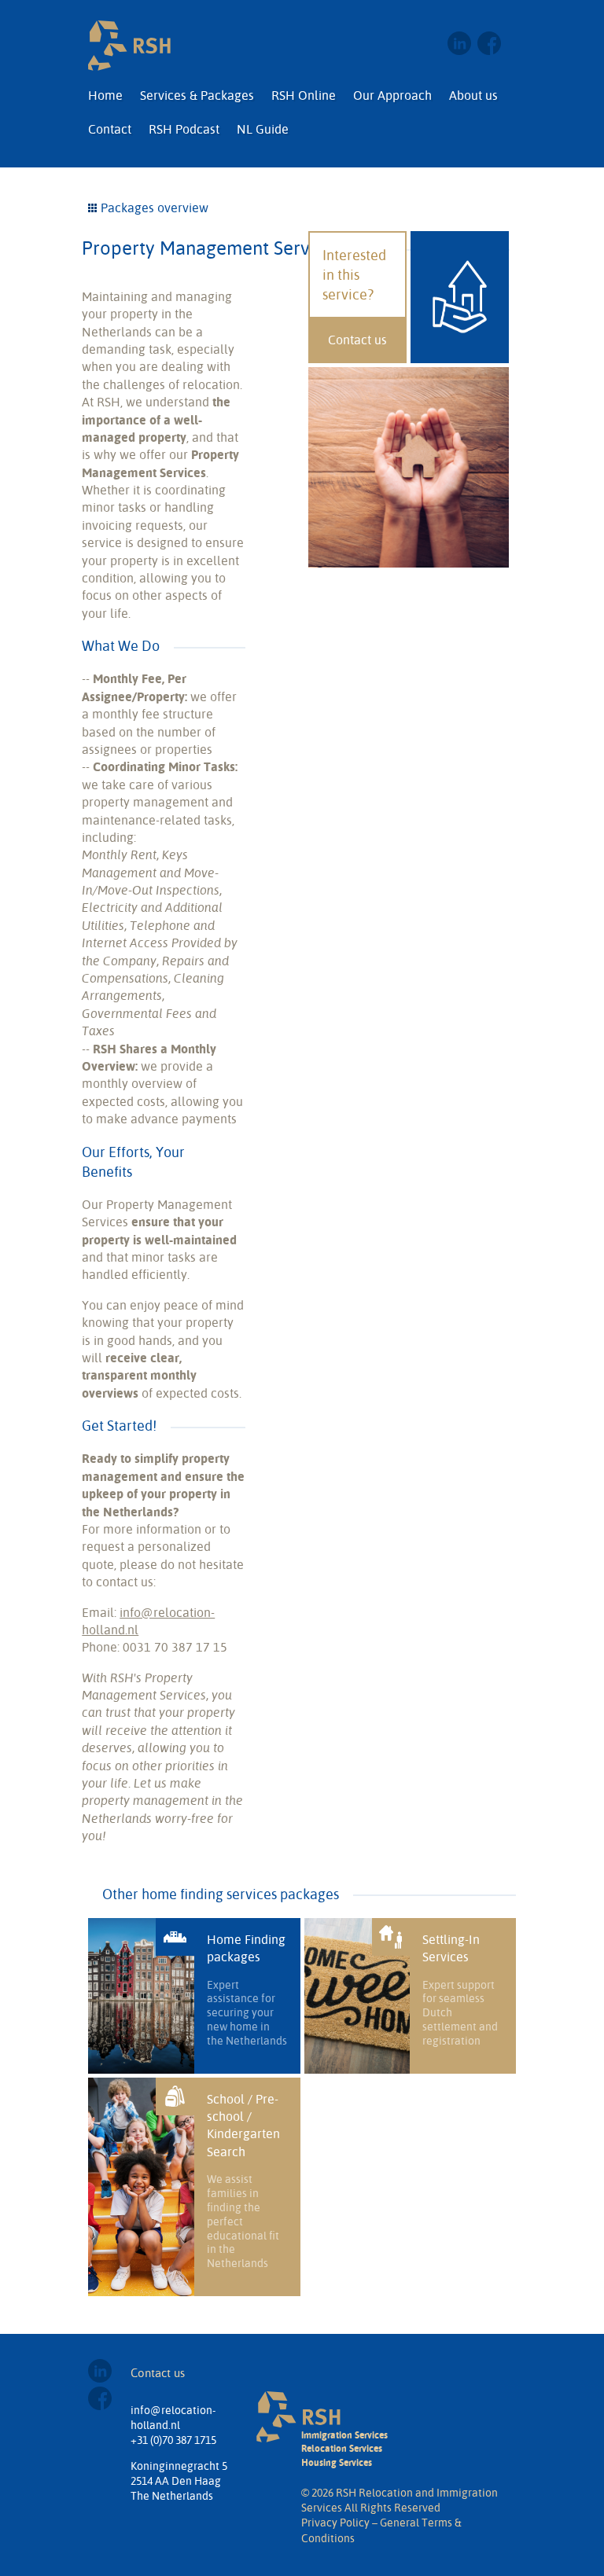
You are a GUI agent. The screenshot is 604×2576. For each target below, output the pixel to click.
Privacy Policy (335, 2523)
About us (473, 95)
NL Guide (263, 129)
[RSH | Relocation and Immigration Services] (129, 46)
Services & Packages (197, 95)
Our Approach (392, 95)
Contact (110, 129)
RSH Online (304, 95)
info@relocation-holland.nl (173, 2418)
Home (105, 95)
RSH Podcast (184, 129)
